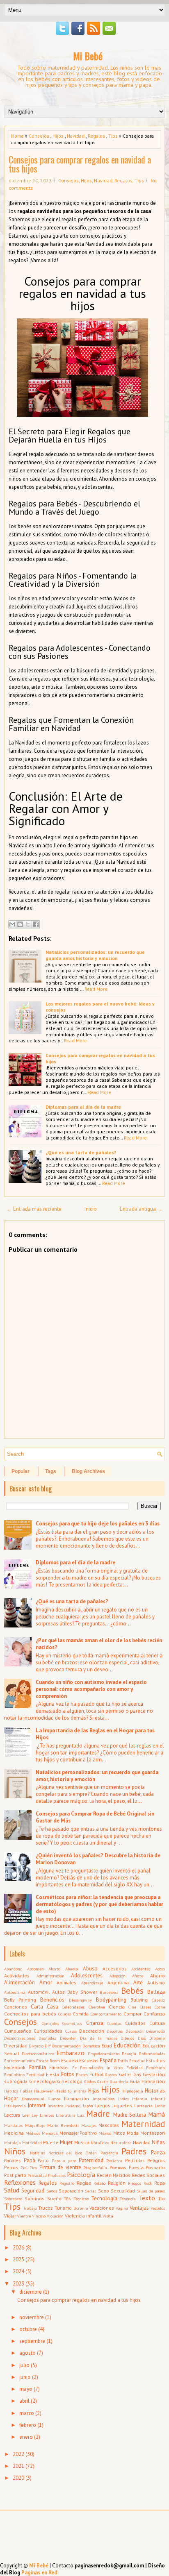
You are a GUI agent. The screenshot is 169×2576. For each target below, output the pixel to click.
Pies (33, 2167)
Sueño (54, 2198)
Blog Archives (88, 1471)
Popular (21, 1471)
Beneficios (52, 2000)
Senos (52, 2191)
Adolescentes (87, 1976)
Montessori (153, 2133)
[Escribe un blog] (20, 924)
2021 (18, 2466)
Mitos (119, 2133)
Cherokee (97, 2007)
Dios (142, 2038)
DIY (48, 2046)
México (105, 2133)
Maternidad (143, 2124)
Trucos (46, 2208)
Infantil (158, 2099)
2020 (18, 2478)
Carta (37, 2007)
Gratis (103, 2081)
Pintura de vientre (60, 2167)
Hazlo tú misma (71, 2091)
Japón (88, 2106)
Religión (117, 2183)
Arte (138, 1982)
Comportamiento (106, 2014)
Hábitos (11, 2091)
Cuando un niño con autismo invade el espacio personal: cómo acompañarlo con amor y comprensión (91, 1689)
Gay (137, 2074)
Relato (99, 2183)
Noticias (37, 2153)
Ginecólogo (70, 2081)
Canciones (16, 2007)
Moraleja (13, 2143)
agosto (27, 2353)
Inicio (91, 1209)
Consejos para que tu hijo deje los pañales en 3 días (98, 1524)
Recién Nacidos (114, 2175)
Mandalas (13, 2125)
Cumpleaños (18, 2031)
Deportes (115, 2031)
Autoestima (15, 1992)
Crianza (95, 2023)
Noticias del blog (66, 2153)
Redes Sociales (148, 2175)
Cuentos (114, 2023)
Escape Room (48, 2061)
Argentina (118, 1982)
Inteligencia (15, 2106)
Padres (134, 2151)
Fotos (68, 2074)
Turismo (63, 2208)
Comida (81, 2014)
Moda (133, 2133)
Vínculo (39, 2216)
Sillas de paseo (151, 2191)
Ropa (160, 2183)
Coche (160, 2007)
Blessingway (80, 2000)
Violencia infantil (83, 2216)
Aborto (54, 1969)
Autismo (156, 1982)
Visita (108, 2216)
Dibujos (127, 2038)
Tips (113, 136)
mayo (26, 2389)
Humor (54, 2099)
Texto (147, 2198)
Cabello (158, 2000)
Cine (132, 2007)
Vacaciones (102, 2208)
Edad (107, 2046)
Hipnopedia (133, 2091)
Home (17, 136)
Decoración (92, 2031)
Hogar (11, 2098)
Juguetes (122, 2105)
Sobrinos (34, 2198)
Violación (55, 2216)
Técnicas (81, 2199)
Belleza (156, 1992)
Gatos (125, 2074)
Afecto (138, 1976)
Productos (57, 2175)
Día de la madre (98, 2038)
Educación (127, 2045)
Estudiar (137, 2061)
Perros (11, 2167)
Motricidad (32, 2143)
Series (90, 2191)
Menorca (50, 2133)
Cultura (157, 2023)
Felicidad (135, 2068)
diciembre (31, 2292)
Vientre (24, 2216)
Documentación (66, 2046)
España (108, 2060)
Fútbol (96, 2074)
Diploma (157, 2038)
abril (24, 2401)
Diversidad (16, 2046)
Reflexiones (20, 2182)
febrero (28, 2425)
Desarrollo (155, 2031)
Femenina (155, 2068)
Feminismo (14, 2074)
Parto (43, 2160)
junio (25, 2377)
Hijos (58, 136)
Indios (123, 2099)
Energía (129, 2054)
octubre (28, 2329)
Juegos (103, 2105)
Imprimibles (104, 2099)
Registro (67, 2183)
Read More (96, 989)
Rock (148, 2183)
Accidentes (141, 1969)
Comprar (132, 2014)
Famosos (59, 2067)
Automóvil (39, 1992)
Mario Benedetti (63, 2125)
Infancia (140, 2099)
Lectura (12, 2115)
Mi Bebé (88, 56)
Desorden (68, 2038)
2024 (18, 2271)
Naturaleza (121, 2143)
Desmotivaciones (19, 2038)
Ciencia (117, 2007)
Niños (15, 2151)
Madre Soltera (130, 2115)
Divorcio (36, 2046)
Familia (38, 2067)
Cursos (71, 2031)
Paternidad (91, 2160)
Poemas (118, 2167)
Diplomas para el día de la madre (83, 1107)
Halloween (44, 2091)
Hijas (94, 2091)
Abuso (90, 1969)
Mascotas (109, 2125)
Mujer (66, 2142)
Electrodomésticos (38, 2054)
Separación (71, 2191)
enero (26, 2437)
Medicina (14, 2133)
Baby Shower (82, 1992)
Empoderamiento (104, 2054)
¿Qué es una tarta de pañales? (81, 1152)
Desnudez (47, 2038)
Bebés (132, 1991)
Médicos (33, 2133)
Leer (26, 2115)
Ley (35, 2115)
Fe (74, 2068)
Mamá (156, 2114)
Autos (58, 1992)
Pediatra (114, 2161)
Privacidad (37, 2175)
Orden (91, 2153)
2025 (18, 2259)
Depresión (135, 2031)
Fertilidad (35, 2074)
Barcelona (109, 1992)
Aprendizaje (92, 1983)
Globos (90, 2081)
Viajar (10, 2216)
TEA (67, 2199)
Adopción (118, 1976)
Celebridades (73, 2007)
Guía (135, 2081)
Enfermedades (152, 2054)
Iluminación (77, 2098)
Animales (66, 1982)
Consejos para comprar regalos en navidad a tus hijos (80, 164)
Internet (37, 2105)
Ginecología (42, 2081)
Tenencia (128, 2199)
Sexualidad (123, 2191)
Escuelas (89, 2060)
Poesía (136, 2167)
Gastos (111, 2074)
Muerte (51, 2142)
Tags (51, 1471)
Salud (12, 2190)
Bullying (139, 2000)
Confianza (154, 2014)
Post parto (15, 2175)
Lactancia (143, 2106)
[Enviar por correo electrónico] (12, 924)
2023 (18, 2284)
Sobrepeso (13, 2199)
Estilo (123, 2061)
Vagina (122, 2208)
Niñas (158, 2142)
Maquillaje (35, 2125)
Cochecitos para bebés (30, 2014)
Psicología (81, 2174)
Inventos (55, 2106)
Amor (46, 1982)
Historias (155, 2091)
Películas (135, 2160)
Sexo (104, 2191)
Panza (158, 2153)
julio (24, 2365)
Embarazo (71, 2053)
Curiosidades (48, 2031)
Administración (50, 1976)
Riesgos (135, 2183)
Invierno (73, 2106)
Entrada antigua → (141, 1209)
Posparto (155, 2167)
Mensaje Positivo (78, 2133)
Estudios (155, 2060)
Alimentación (19, 1982)
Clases (145, 2007)
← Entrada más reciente (34, 1209)
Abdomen (35, 1969)
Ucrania (81, 2208)
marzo (27, 2413)
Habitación (153, 2081)
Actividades (17, 1976)
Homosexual (33, 2099)
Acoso (160, 1969)
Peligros (156, 2160)
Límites (47, 2115)
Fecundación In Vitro (101, 2068)
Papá (30, 2160)
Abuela (72, 1969)
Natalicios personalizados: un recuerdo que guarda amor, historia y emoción (95, 955)
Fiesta (53, 2074)
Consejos (39, 136)
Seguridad (33, 2191)
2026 (18, 2248)
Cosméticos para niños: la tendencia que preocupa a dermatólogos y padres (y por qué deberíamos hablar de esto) (99, 1904)
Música (82, 2142)
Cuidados (135, 2023)
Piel (24, 2167)
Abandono (13, 1969)
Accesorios (115, 1969)
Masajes (89, 2125)
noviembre (32, 2317)
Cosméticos (72, 2023)
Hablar (26, 2091)
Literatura (66, 2115)
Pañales (13, 2160)
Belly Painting (20, 2000)
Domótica (91, 2046)
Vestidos (158, 2208)
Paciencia (109, 2153)
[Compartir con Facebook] (36, 924)
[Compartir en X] (28, 924)
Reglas (84, 2183)
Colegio (65, 2014)
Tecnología (104, 2198)
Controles (50, 2023)
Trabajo (30, 2208)
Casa (53, 2007)
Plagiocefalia (95, 2167)
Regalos (96, 136)
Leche (160, 2106)
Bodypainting (111, 2000)
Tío (161, 2198)
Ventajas (139, 2208)
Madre (98, 2114)
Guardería (119, 2081)
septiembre (32, 2341)
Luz (81, 2115)
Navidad (76, 136)
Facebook (15, 2067)
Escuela (70, 2060)
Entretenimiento (19, 2061)
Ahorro (158, 1976)
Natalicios (100, 2143)
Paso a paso (64, 2161)
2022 (18, 2454)
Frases (82, 2074)
